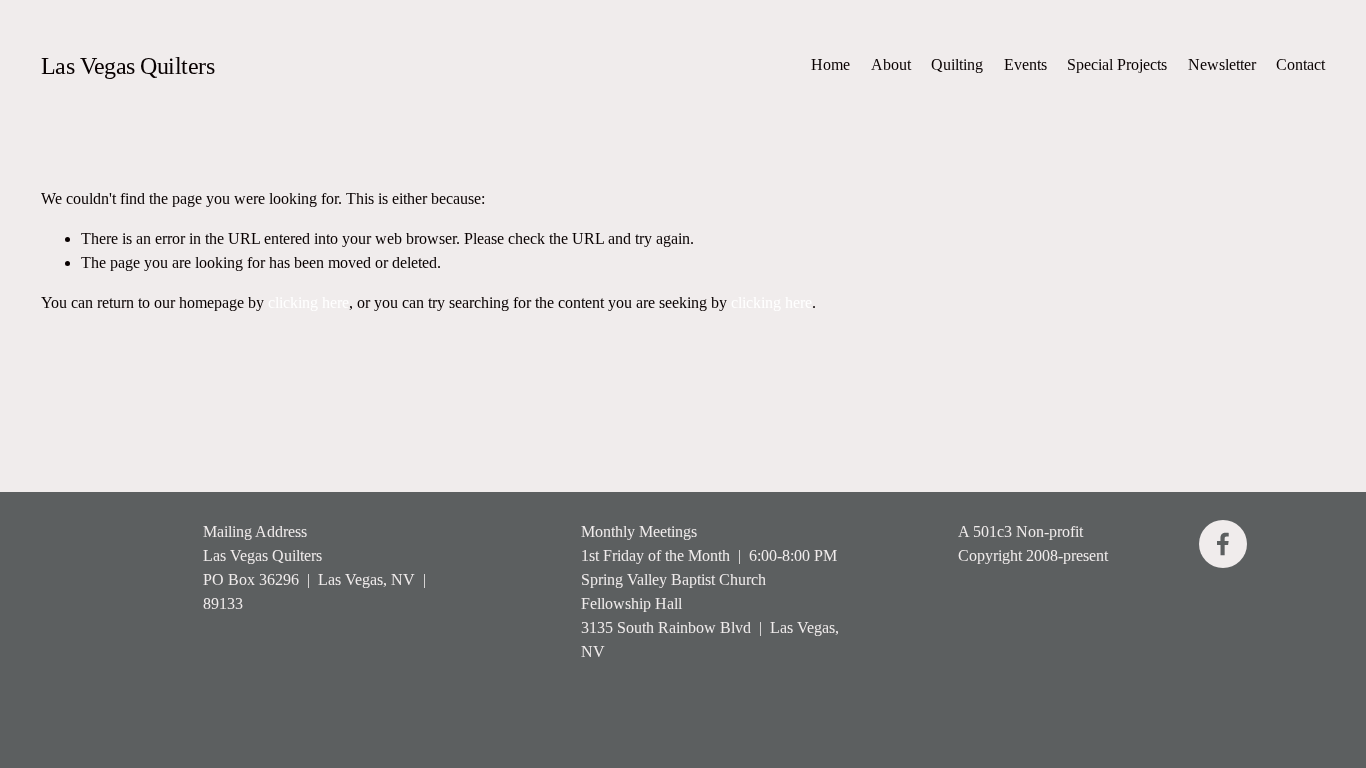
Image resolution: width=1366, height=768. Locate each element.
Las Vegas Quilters (127, 65)
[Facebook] (1223, 544)
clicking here (308, 302)
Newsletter (1222, 64)
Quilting (957, 64)
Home (830, 64)
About (891, 64)
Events (1025, 64)
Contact (1300, 64)
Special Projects (1117, 64)
